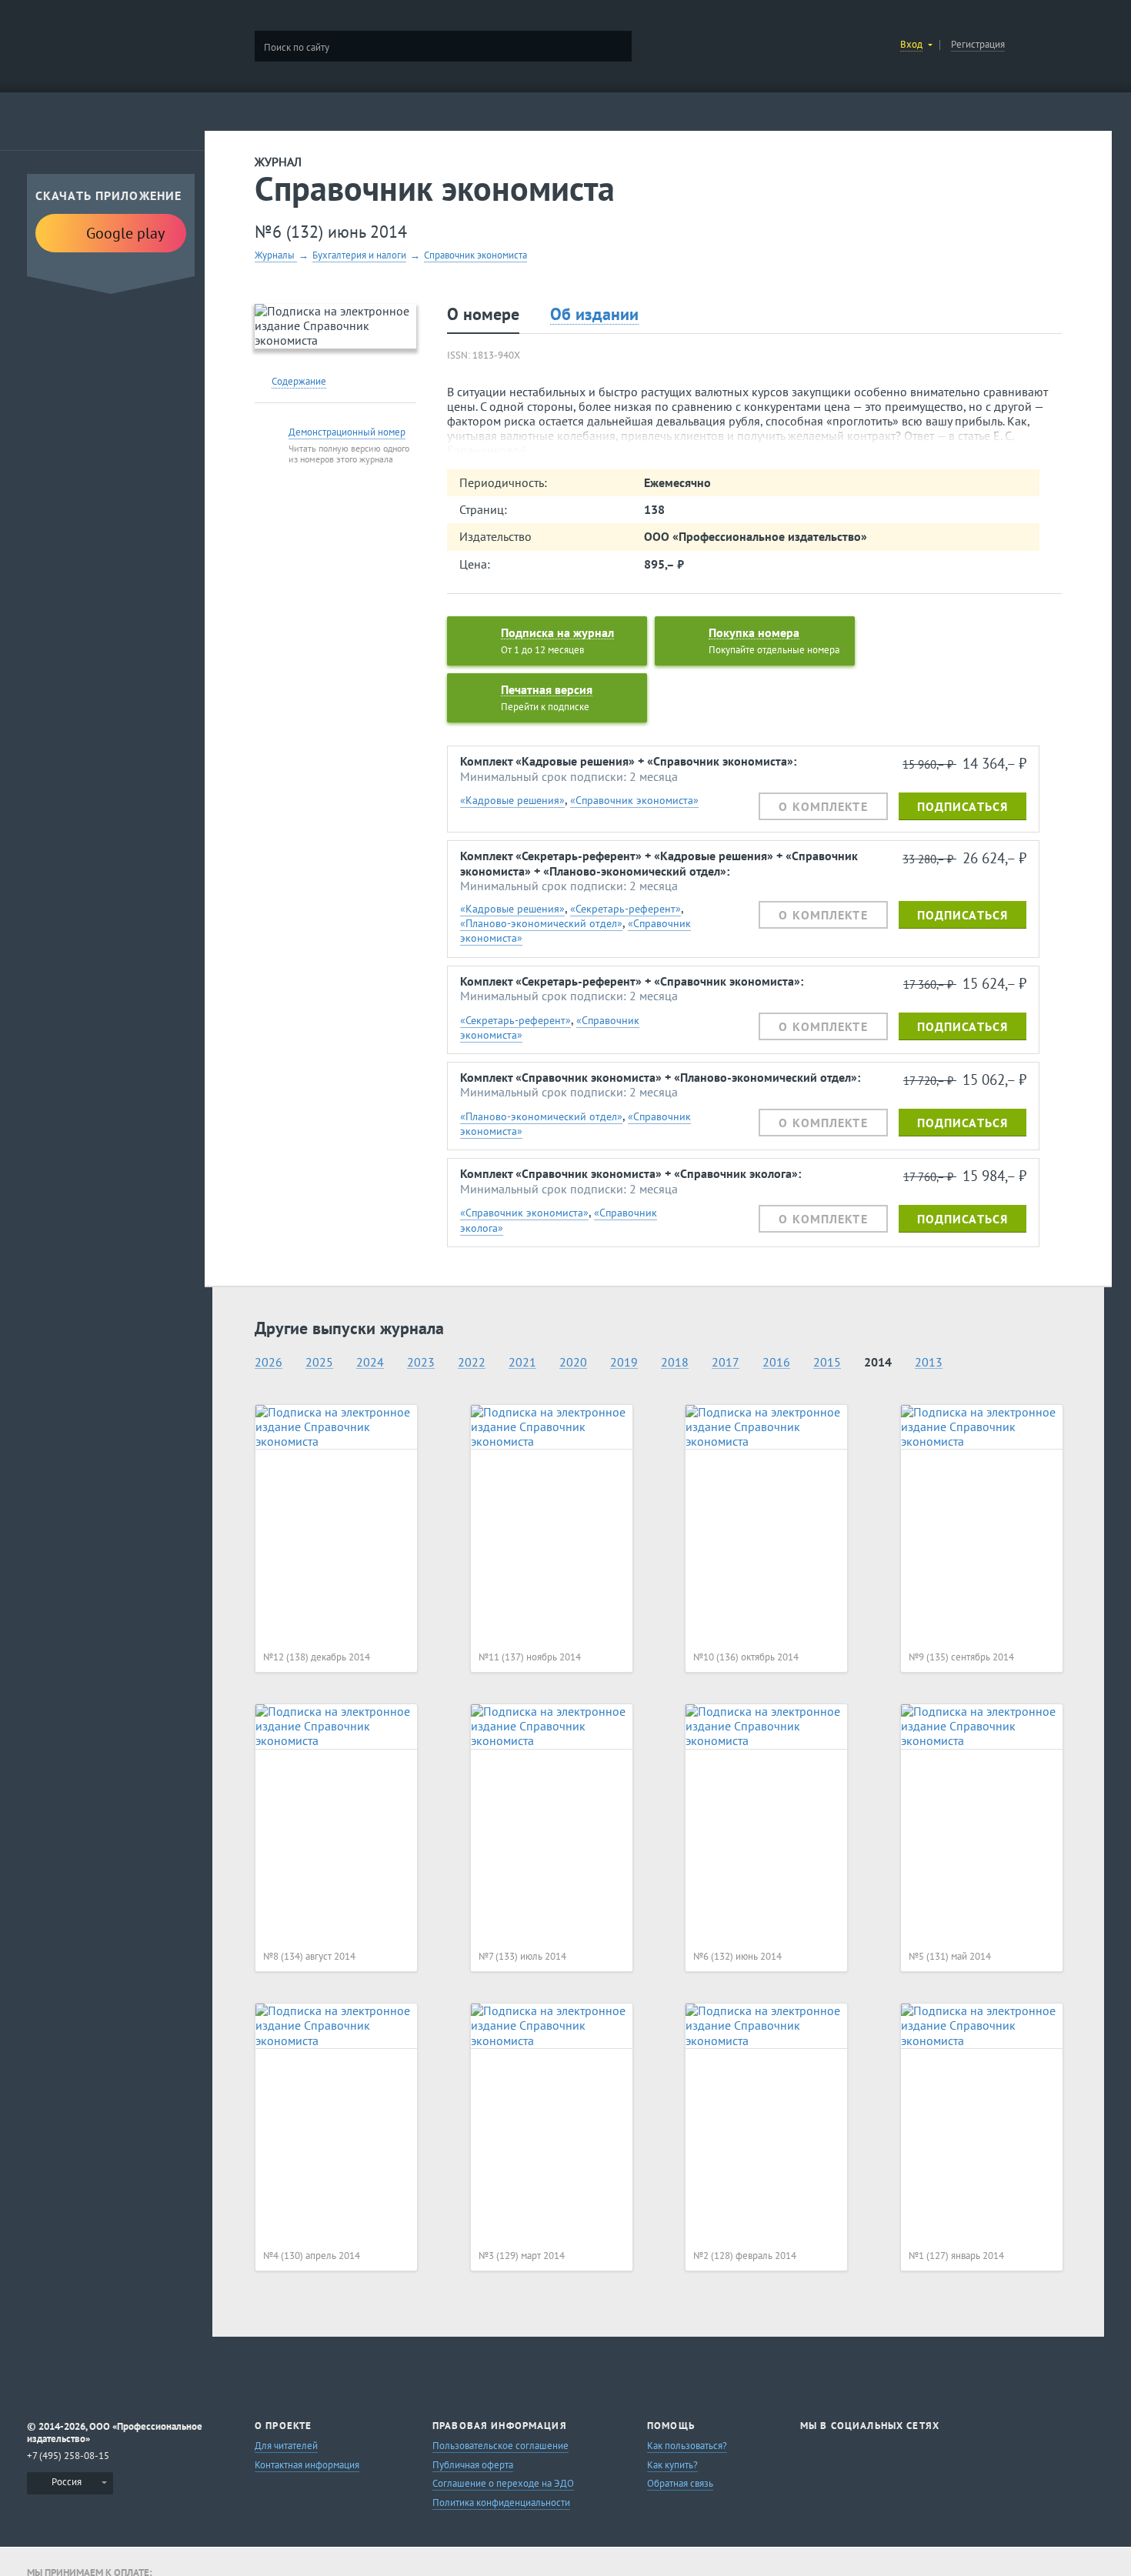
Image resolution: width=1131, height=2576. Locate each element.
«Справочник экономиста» (634, 800)
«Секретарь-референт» (626, 908)
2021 (522, 1362)
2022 (472, 1362)
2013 (929, 1362)
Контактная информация (307, 2465)
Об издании (594, 314)
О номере (483, 314)
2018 (675, 1362)
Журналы (276, 255)
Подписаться (963, 806)
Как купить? (672, 2465)
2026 (269, 1362)
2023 (421, 1362)
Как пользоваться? (687, 2446)
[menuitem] (70, 2483)
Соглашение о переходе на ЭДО (503, 2483)
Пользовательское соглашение (500, 2446)
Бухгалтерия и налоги (359, 255)
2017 (726, 1362)
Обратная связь (680, 2483)
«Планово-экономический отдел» (541, 923)
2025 (319, 1362)
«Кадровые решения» (512, 800)
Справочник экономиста (475, 255)
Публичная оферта (473, 2465)
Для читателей (286, 2446)
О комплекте (823, 806)
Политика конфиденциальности (501, 2503)
